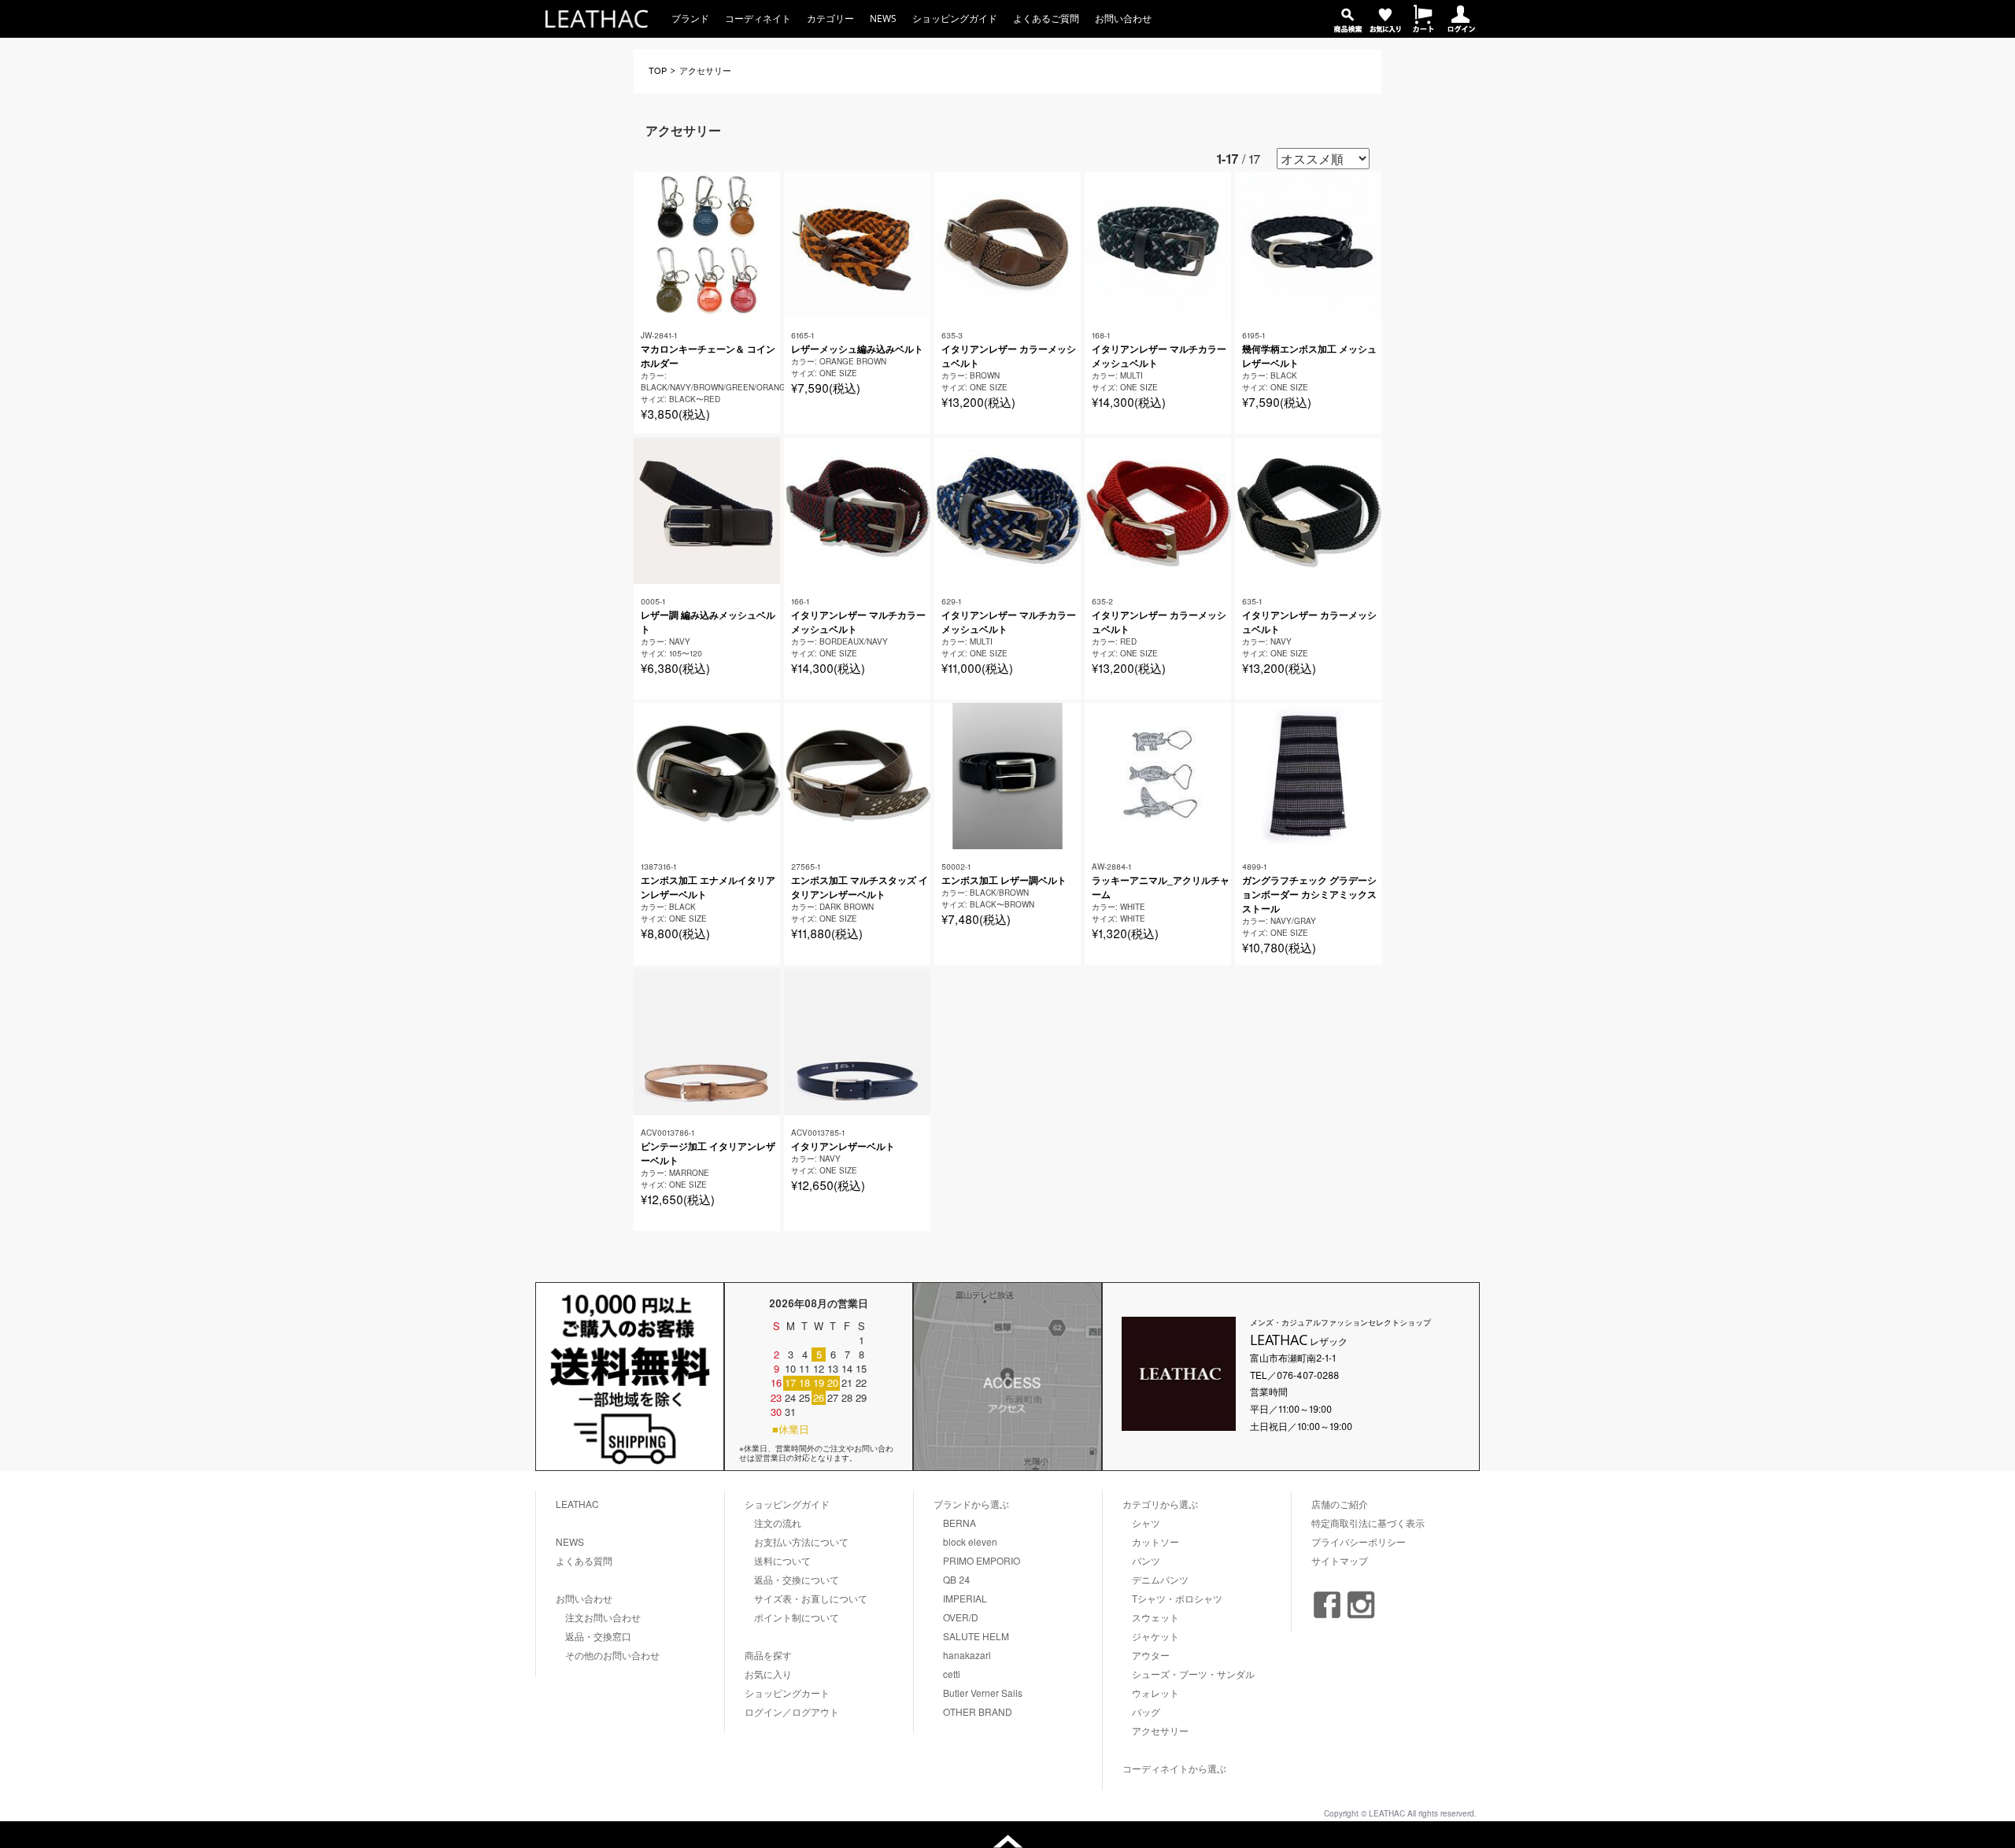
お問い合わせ (1123, 18)
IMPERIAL (965, 1598)
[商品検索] (1348, 28)
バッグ (1146, 1711)
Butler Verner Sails (983, 1693)
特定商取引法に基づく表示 (1368, 1523)
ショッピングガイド (955, 18)
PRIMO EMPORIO (982, 1560)
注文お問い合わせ (603, 1617)
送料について (782, 1560)
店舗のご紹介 (1340, 1504)
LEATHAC (577, 1504)
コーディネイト (758, 18)
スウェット (1155, 1617)
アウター (1151, 1655)
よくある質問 (584, 1560)
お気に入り (768, 1674)
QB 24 (957, 1579)
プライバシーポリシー (1359, 1541)
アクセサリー (1160, 1730)
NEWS (883, 18)
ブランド (690, 18)
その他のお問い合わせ (612, 1655)
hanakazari (967, 1655)
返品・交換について (797, 1579)
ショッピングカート (787, 1693)
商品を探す (768, 1655)
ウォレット (1155, 1693)
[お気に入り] (1385, 28)
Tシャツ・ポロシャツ (1177, 1598)
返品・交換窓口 (598, 1636)
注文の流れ (778, 1523)
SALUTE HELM (976, 1636)
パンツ (1146, 1560)
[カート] (1423, 28)
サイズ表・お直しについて (811, 1598)
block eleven (970, 1541)
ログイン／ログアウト (792, 1711)
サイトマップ (1340, 1560)
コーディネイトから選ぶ (1174, 1768)
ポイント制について (797, 1617)
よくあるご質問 (1046, 18)
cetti (952, 1674)
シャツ (1146, 1523)
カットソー (1155, 1541)
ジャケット (1155, 1636)
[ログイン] (1461, 28)
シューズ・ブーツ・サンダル (1193, 1674)
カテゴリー (830, 18)
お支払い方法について (801, 1541)
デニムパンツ (1160, 1579)
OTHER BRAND (978, 1711)
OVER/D (961, 1617)
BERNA (959, 1523)
